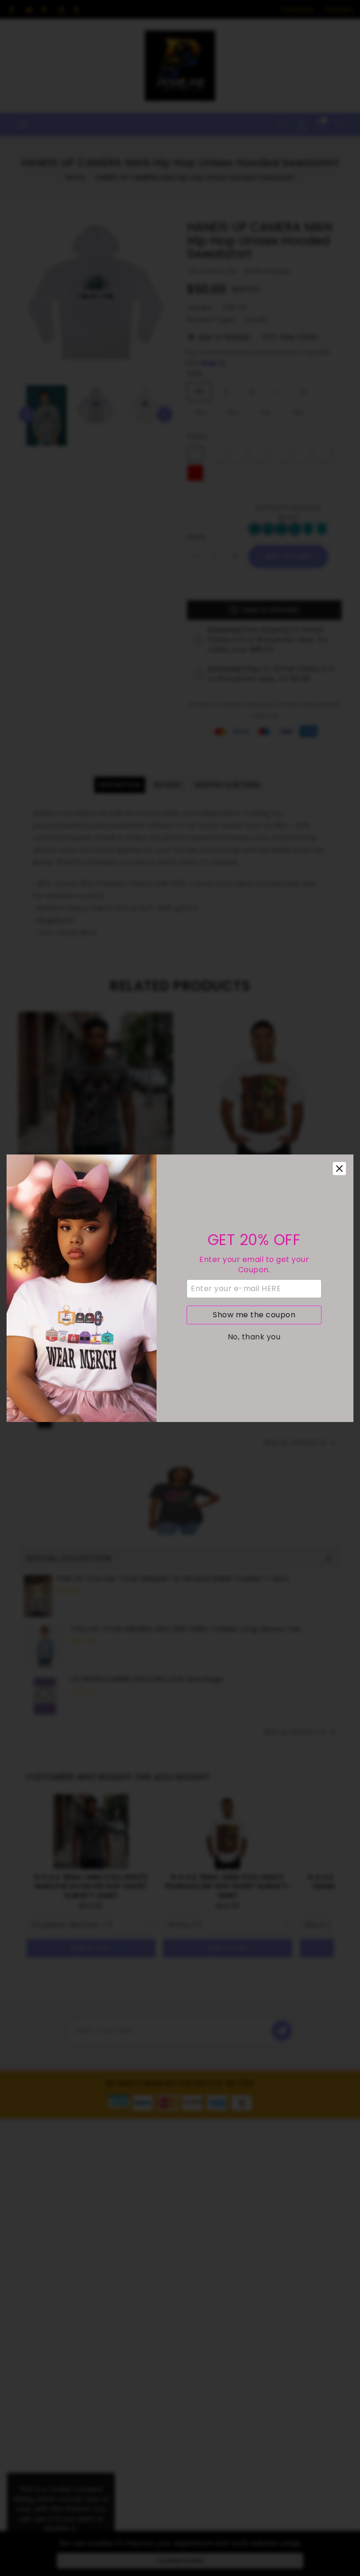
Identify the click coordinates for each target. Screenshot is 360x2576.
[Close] (339, 1169)
